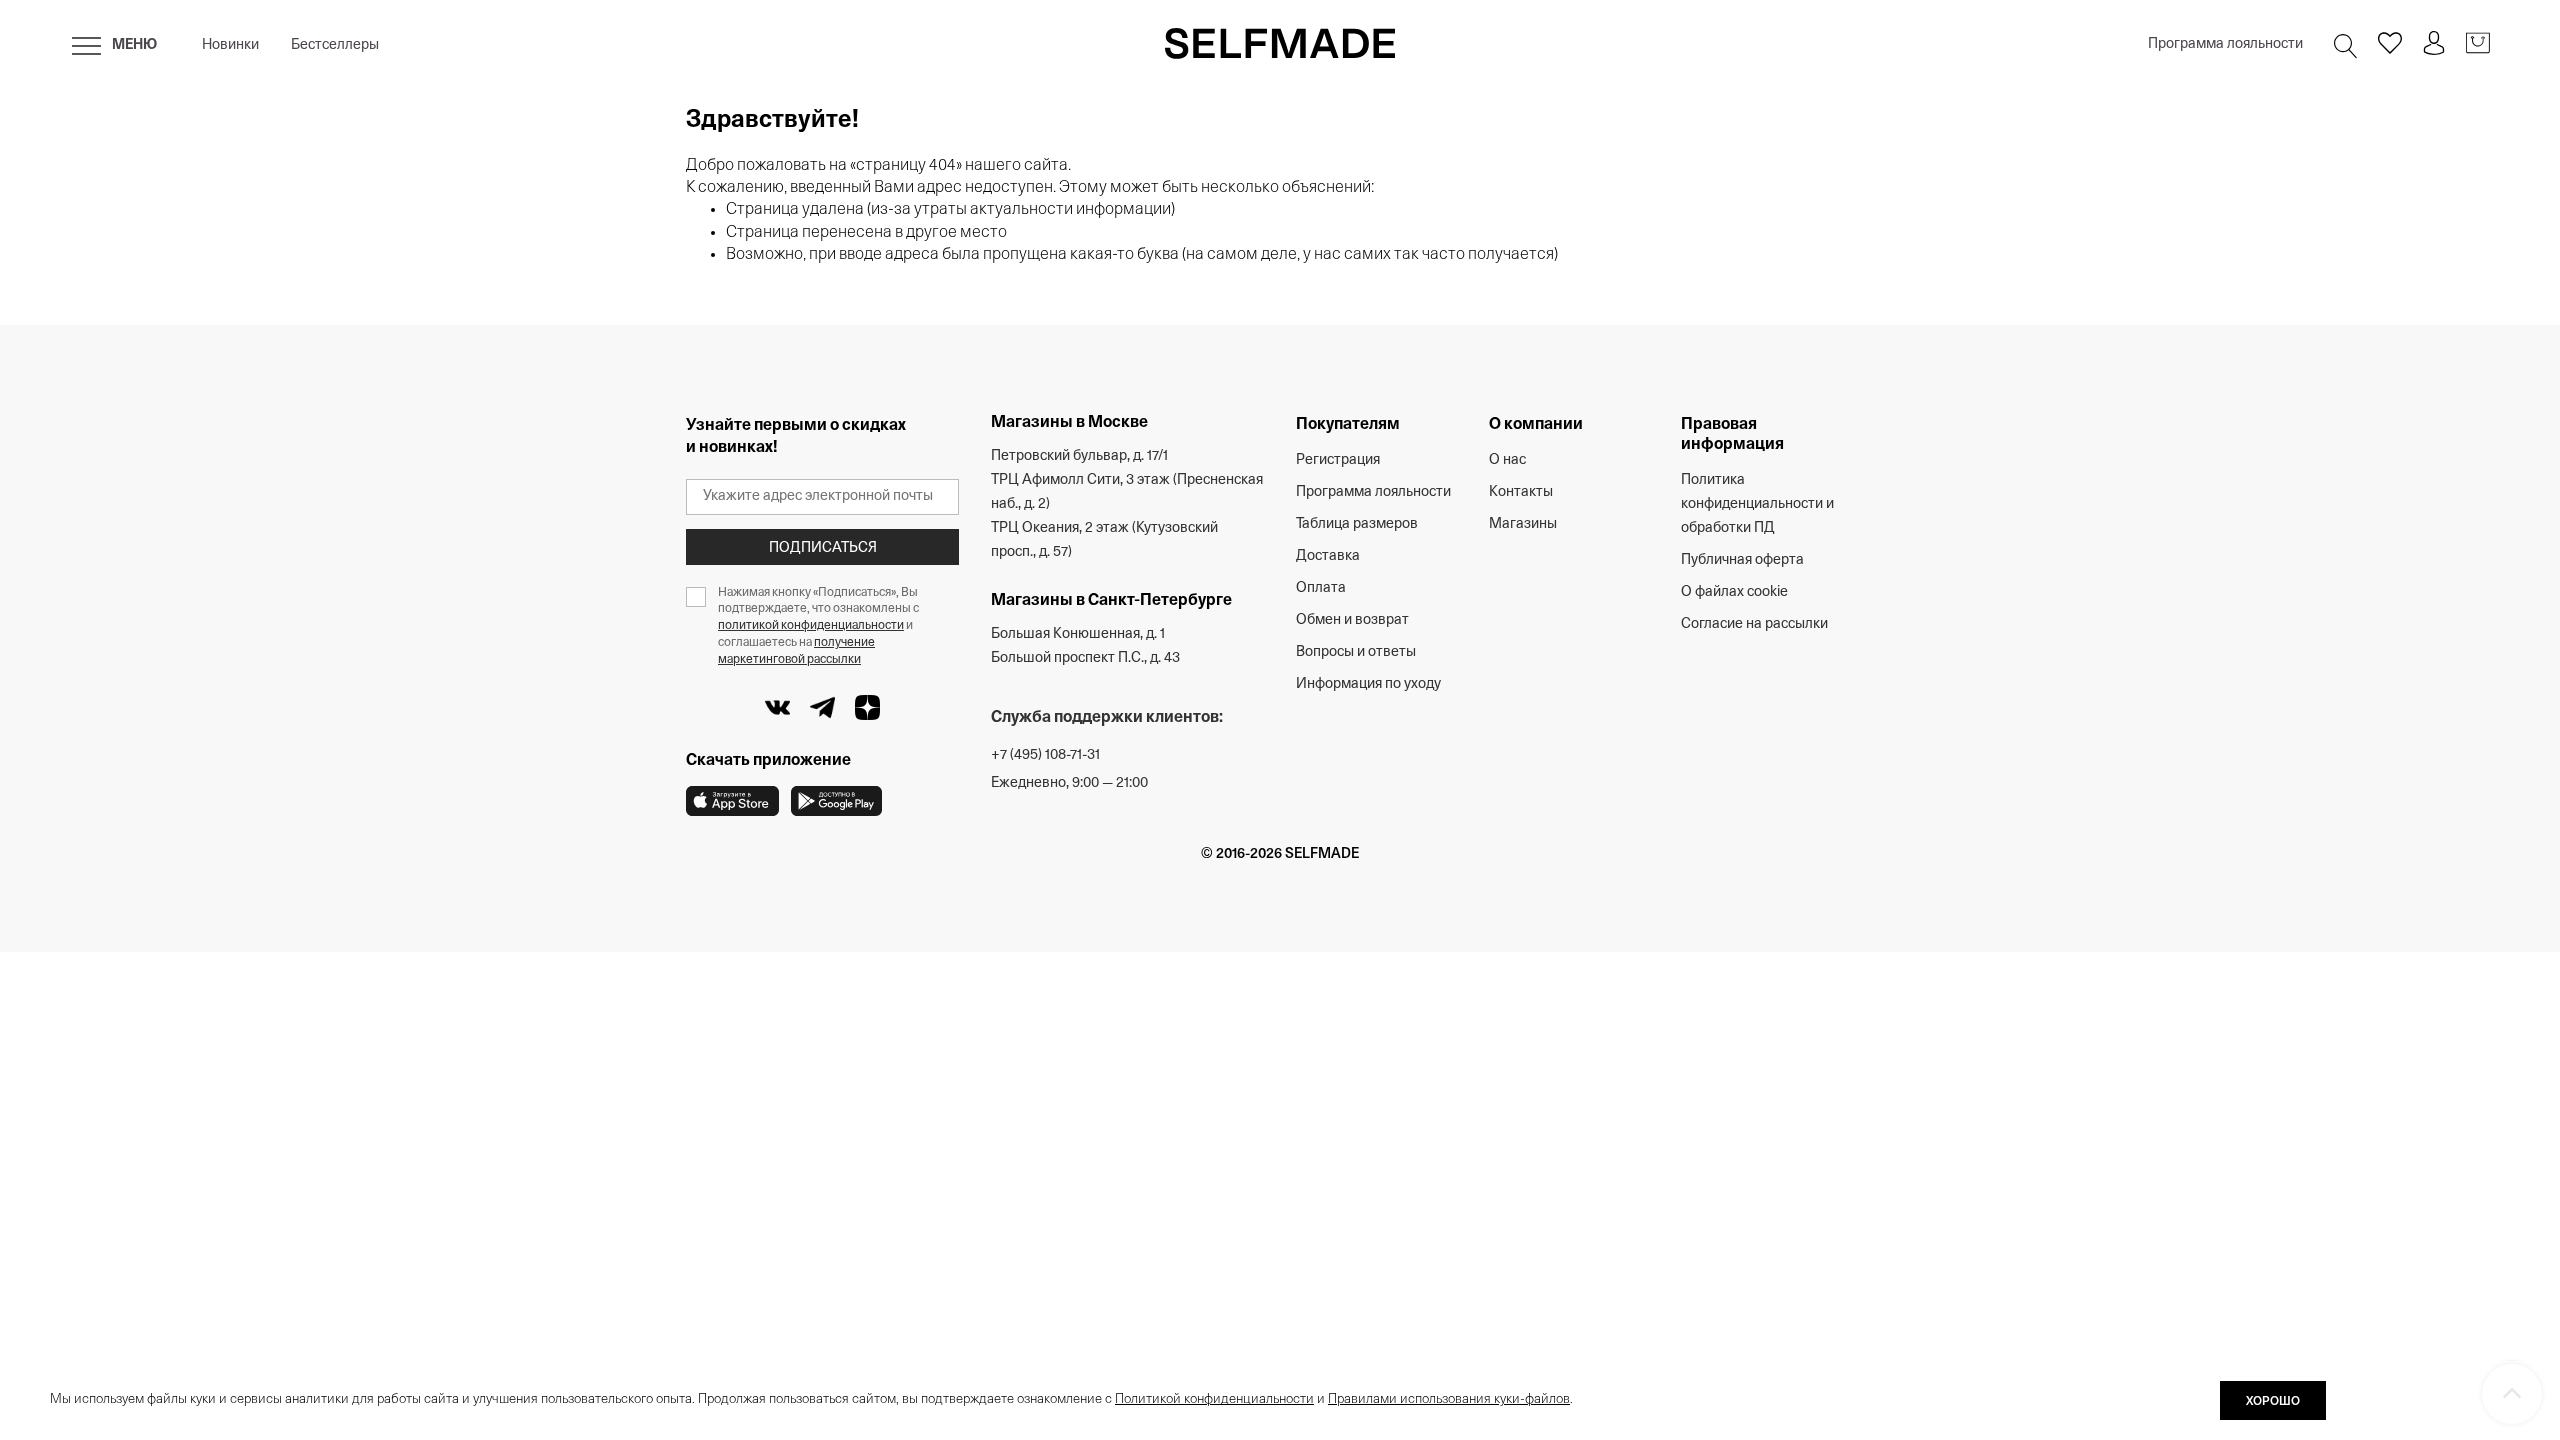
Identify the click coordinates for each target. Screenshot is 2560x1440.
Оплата (1321, 588)
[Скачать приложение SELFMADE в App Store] (732, 801)
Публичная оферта (1742, 560)
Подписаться (823, 548)
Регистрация (1338, 460)
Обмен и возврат (1352, 620)
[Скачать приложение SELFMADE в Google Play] (836, 801)
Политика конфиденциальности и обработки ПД (1757, 504)
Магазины (1523, 524)
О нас (1507, 460)
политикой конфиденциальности (811, 626)
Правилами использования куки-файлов (1449, 1399)
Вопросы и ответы (1356, 652)
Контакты (1521, 492)
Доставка (1328, 556)
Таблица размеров (1357, 524)
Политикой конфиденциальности (1214, 1399)
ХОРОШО (2273, 1402)
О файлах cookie (1734, 592)
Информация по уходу (1368, 684)
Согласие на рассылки (1754, 624)
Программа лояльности (2225, 44)
